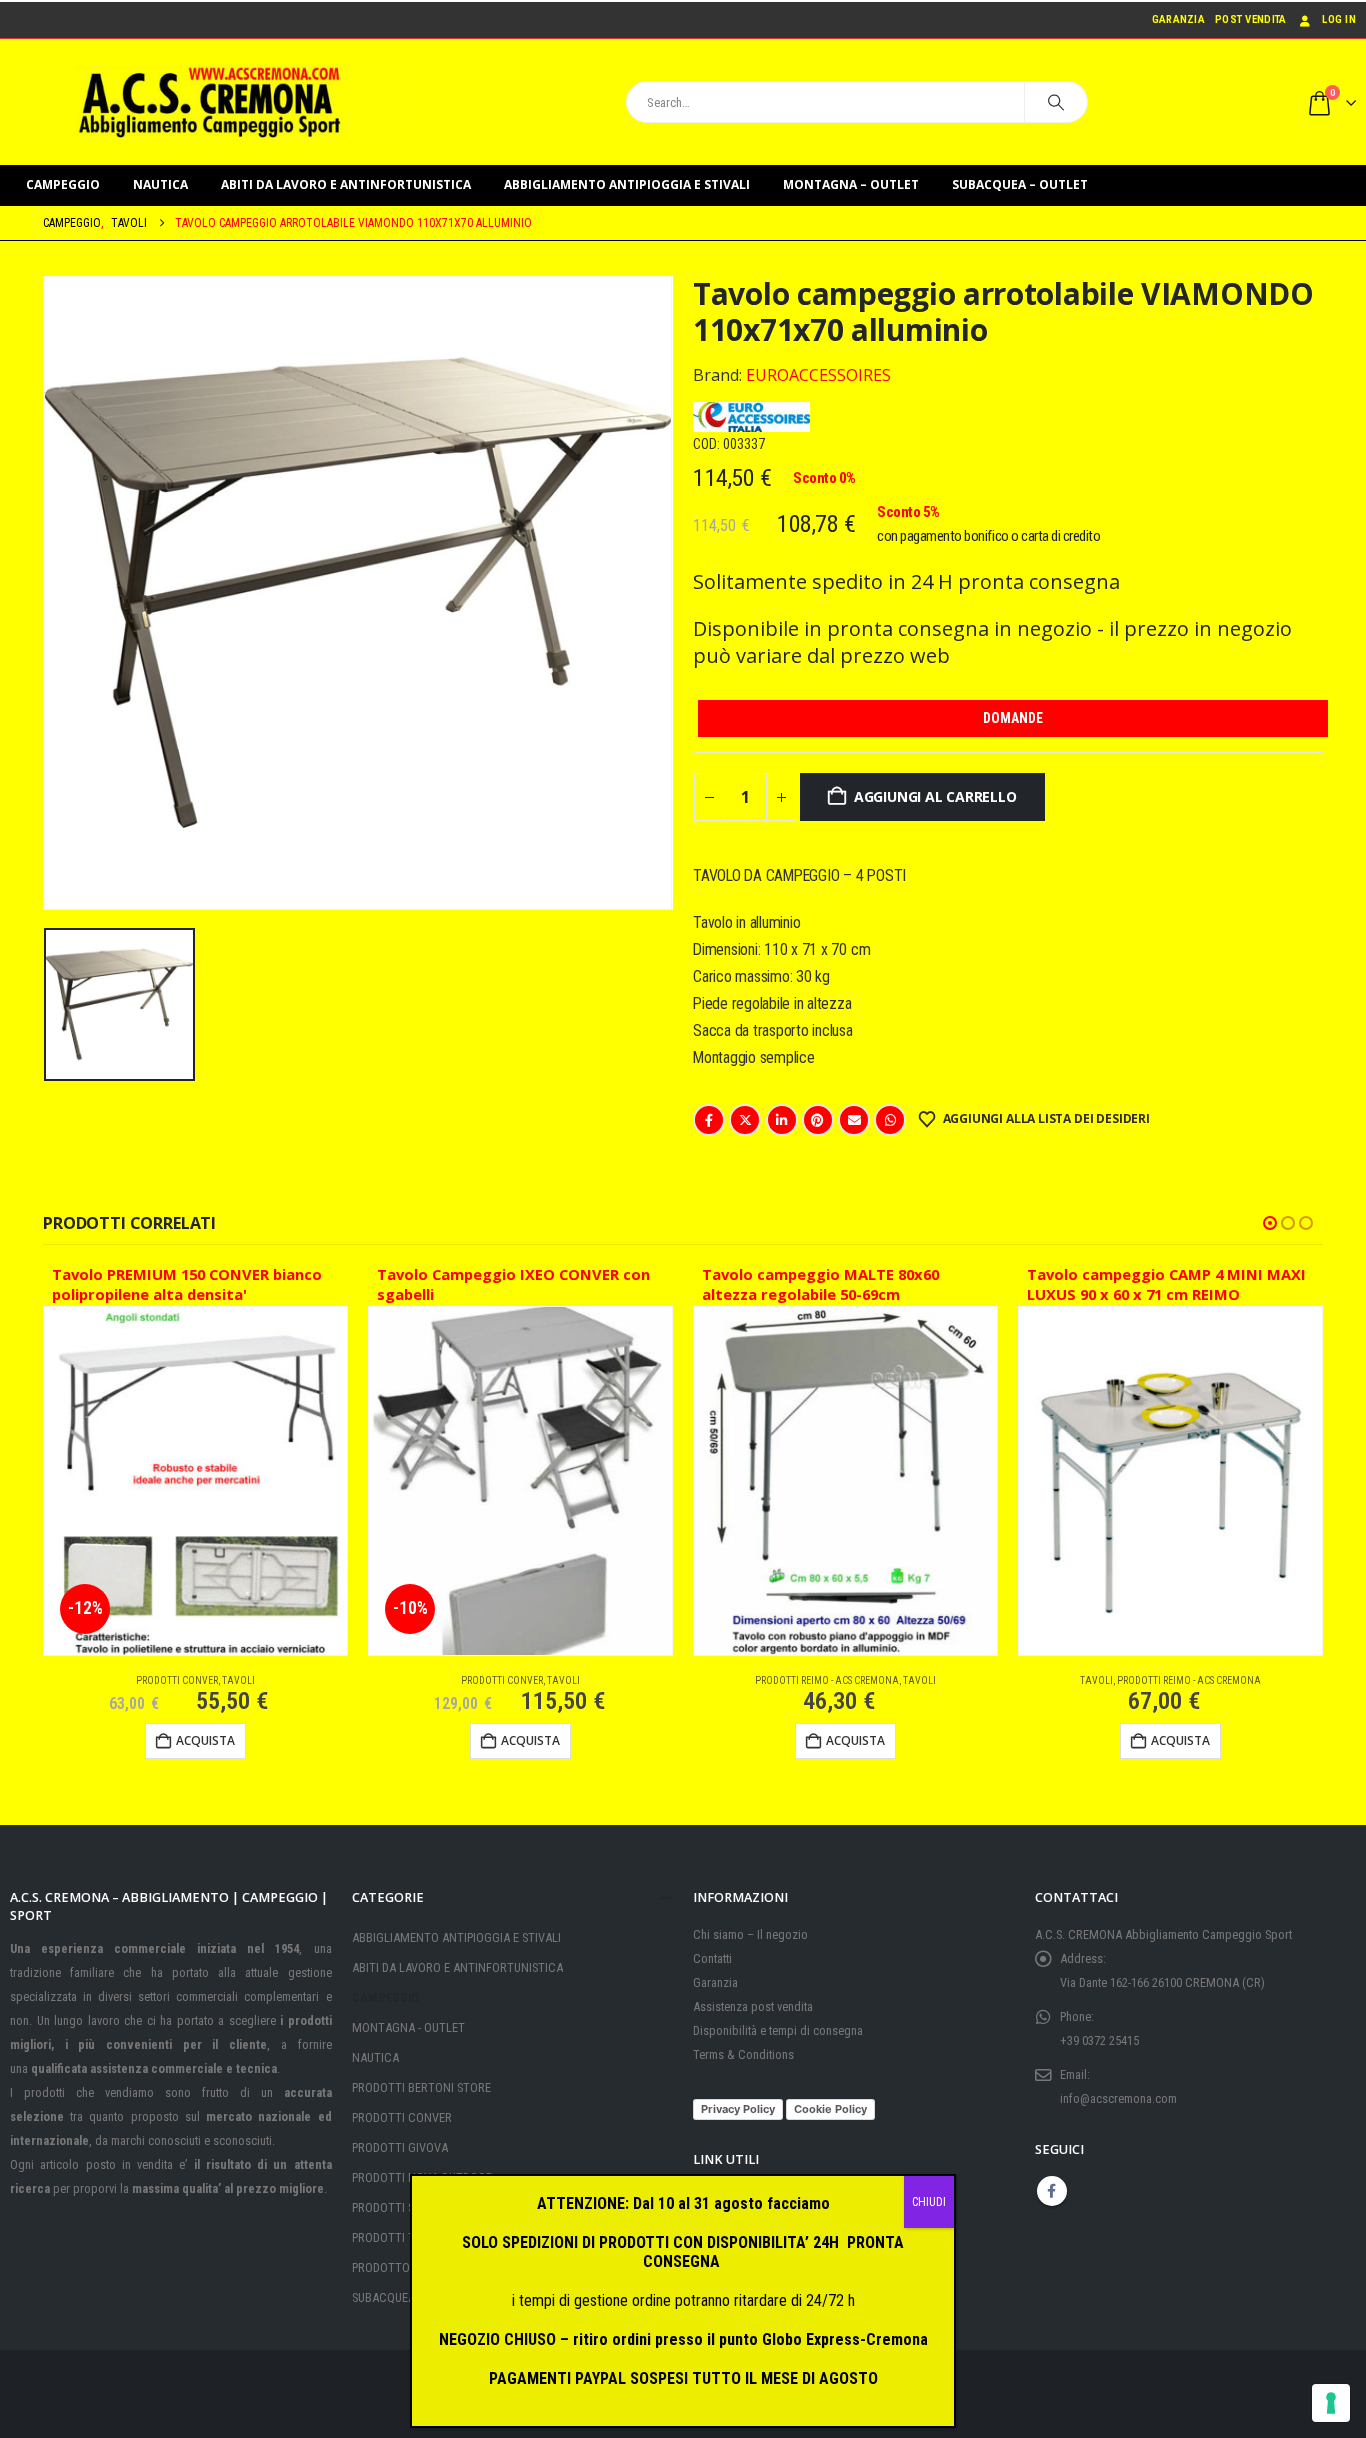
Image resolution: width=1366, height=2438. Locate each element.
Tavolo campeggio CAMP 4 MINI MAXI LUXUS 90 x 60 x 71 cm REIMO (1166, 1284)
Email (854, 1120)
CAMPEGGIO (63, 184)
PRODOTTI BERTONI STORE (421, 2087)
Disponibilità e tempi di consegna (778, 2030)
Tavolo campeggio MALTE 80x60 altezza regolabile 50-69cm (820, 1284)
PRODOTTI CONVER (177, 1680)
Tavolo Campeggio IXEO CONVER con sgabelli (513, 1284)
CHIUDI (929, 2202)
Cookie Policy (830, 2109)
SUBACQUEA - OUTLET (408, 2297)
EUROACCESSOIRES (818, 375)
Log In (1339, 19)
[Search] (1056, 102)
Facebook (709, 1120)
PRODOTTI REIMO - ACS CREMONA (827, 1680)
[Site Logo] (210, 102)
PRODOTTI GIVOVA (400, 2147)
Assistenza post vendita (753, 2006)
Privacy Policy (738, 2109)
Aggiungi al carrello (935, 796)
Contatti (712, 1958)
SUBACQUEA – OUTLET (1020, 184)
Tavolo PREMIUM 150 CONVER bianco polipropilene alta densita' (187, 1284)
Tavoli (238, 1680)
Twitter (745, 1120)
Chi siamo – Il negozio (750, 1934)
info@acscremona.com (1118, 2098)
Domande (1013, 718)
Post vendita (1250, 19)
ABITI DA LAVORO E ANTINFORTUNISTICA (346, 184)
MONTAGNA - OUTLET (408, 2027)
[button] (1270, 1223)
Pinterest (818, 1120)
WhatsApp (890, 1120)
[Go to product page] (845, 1481)
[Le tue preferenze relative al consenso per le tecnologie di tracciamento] (1331, 2403)
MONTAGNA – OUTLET (851, 184)
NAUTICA (160, 184)
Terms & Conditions (743, 2054)
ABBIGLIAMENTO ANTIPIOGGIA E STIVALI (627, 184)
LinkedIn (782, 1120)
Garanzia (1178, 19)
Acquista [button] (205, 1740)
